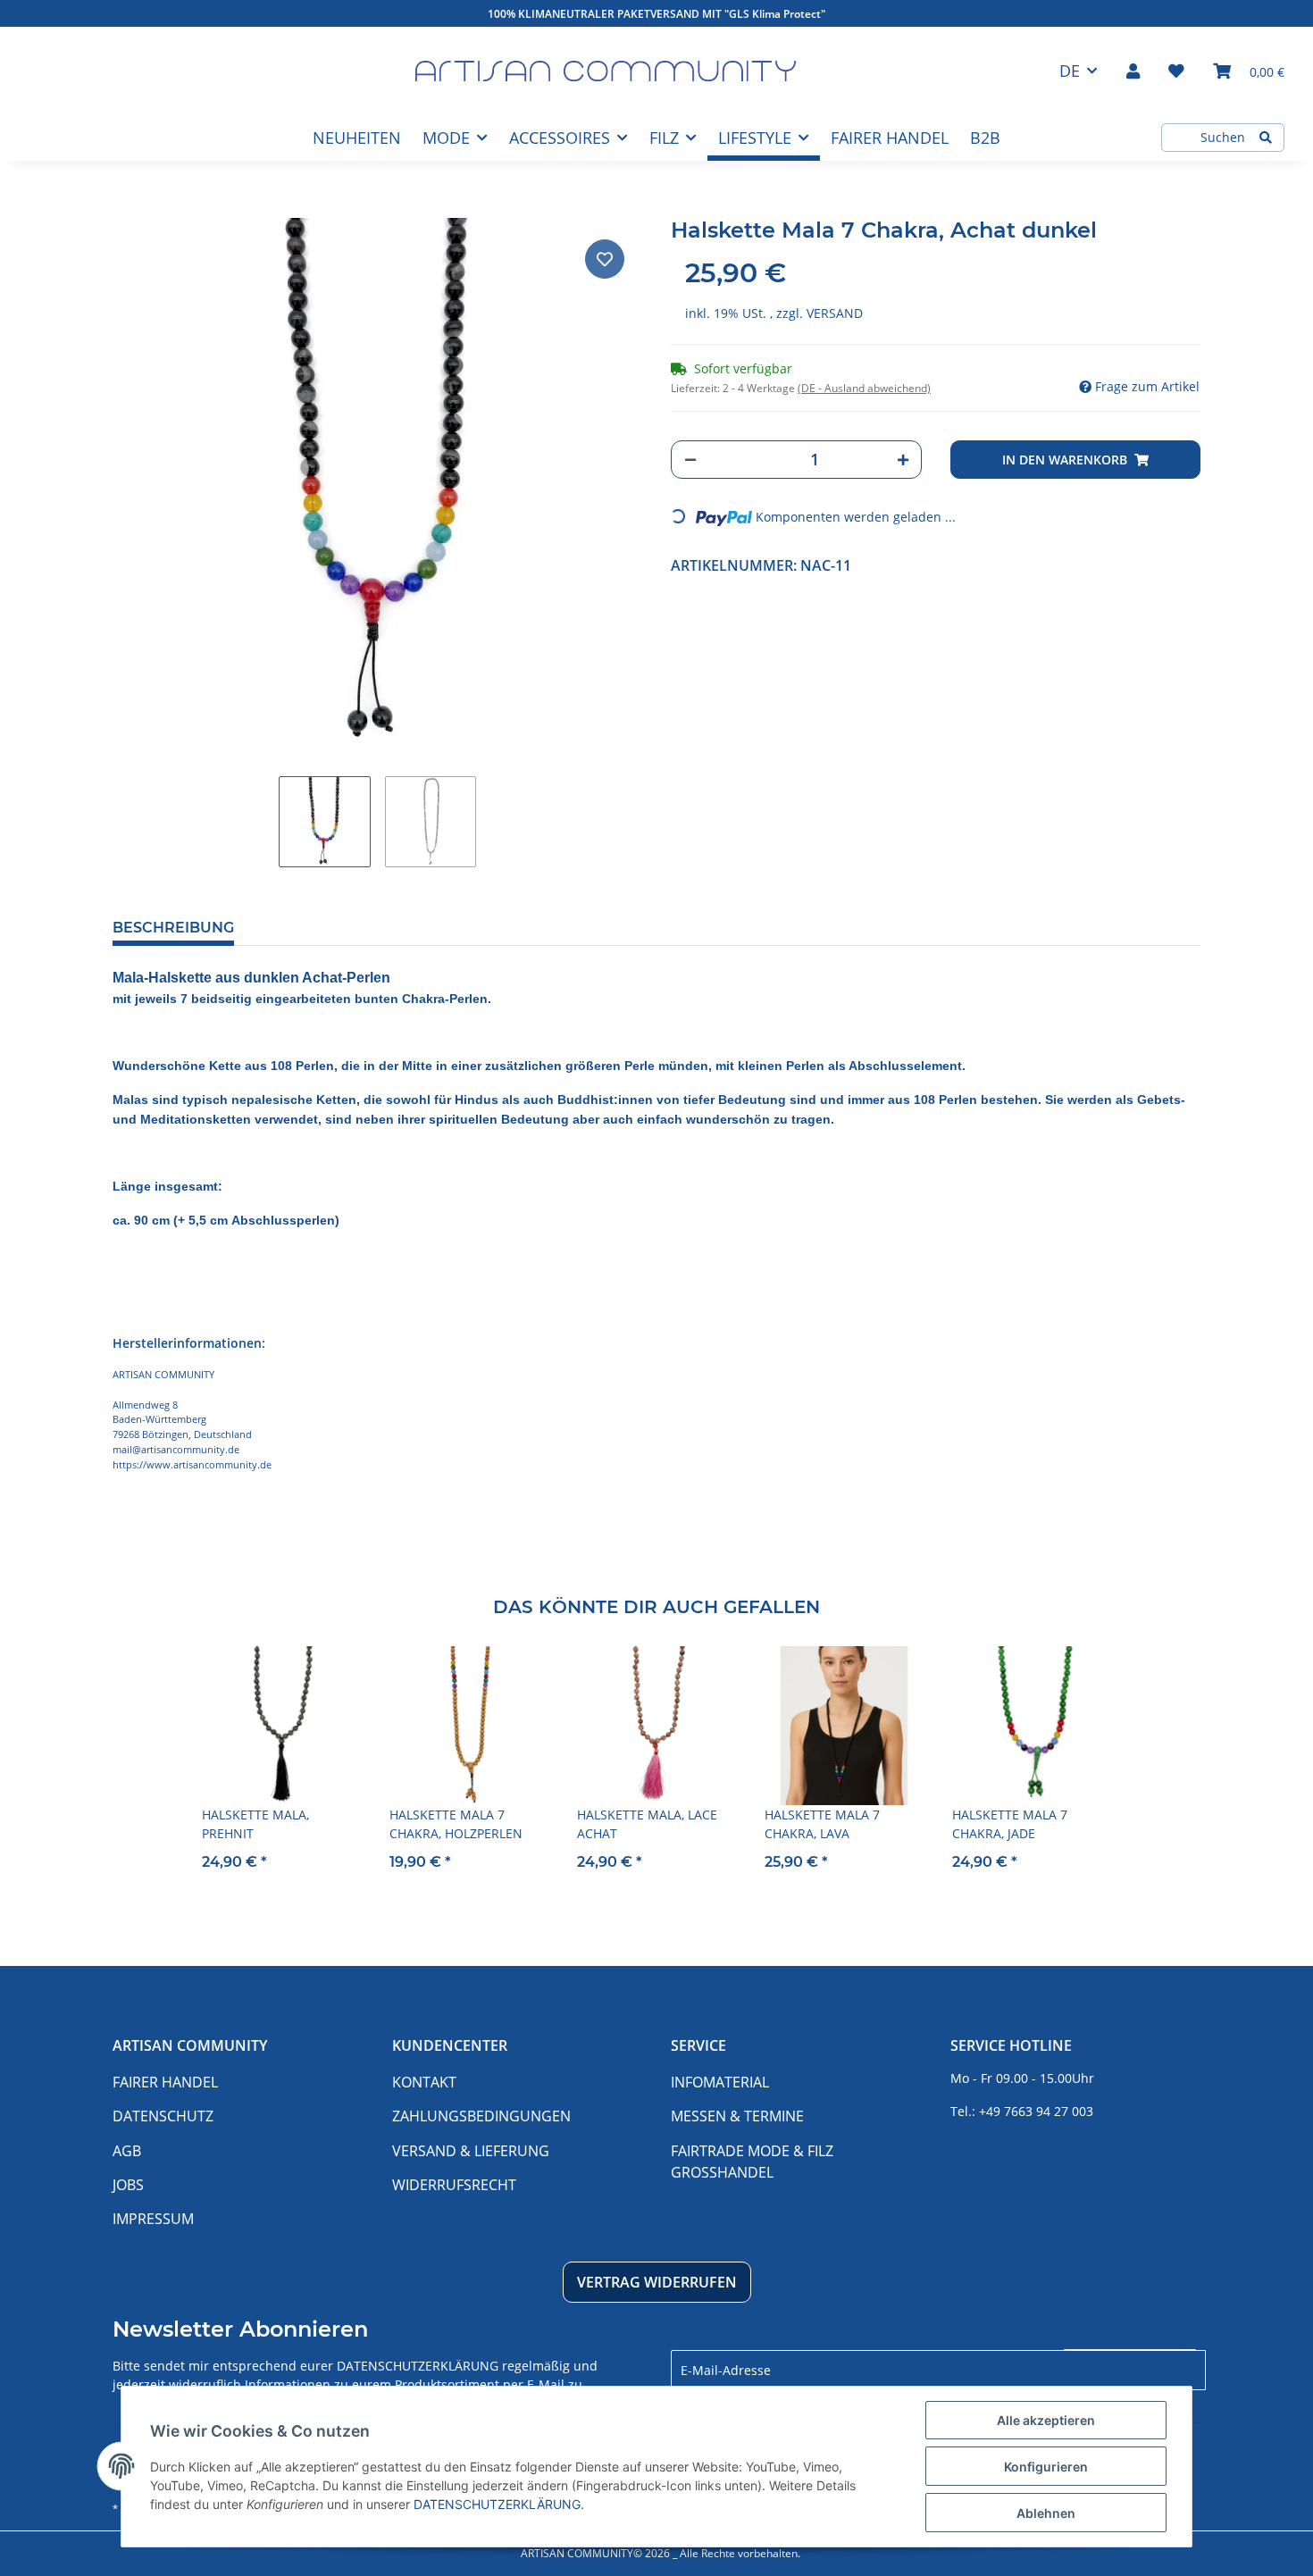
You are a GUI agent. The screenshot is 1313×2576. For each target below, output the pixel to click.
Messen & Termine (737, 2116)
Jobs (128, 2185)
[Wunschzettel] (1176, 71)
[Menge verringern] (690, 460)
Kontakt (424, 2082)
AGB (127, 2151)
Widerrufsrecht (454, 2185)
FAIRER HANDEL (890, 138)
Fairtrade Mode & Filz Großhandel (752, 2162)
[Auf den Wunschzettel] (605, 259)
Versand (835, 313)
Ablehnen (1046, 2513)
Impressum (153, 2219)
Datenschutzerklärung (418, 2366)
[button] (1133, 71)
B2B (985, 138)
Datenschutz (163, 2116)
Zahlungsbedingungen (481, 2116)
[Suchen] (1266, 138)
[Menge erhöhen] (903, 460)
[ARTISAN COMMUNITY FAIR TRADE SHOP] (606, 71)
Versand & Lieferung (471, 2151)
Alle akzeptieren (1046, 2420)
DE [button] (1070, 71)
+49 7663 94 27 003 (1036, 2111)
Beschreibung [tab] (173, 928)
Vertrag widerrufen (657, 2282)
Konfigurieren (1046, 2467)
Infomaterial (720, 2082)
